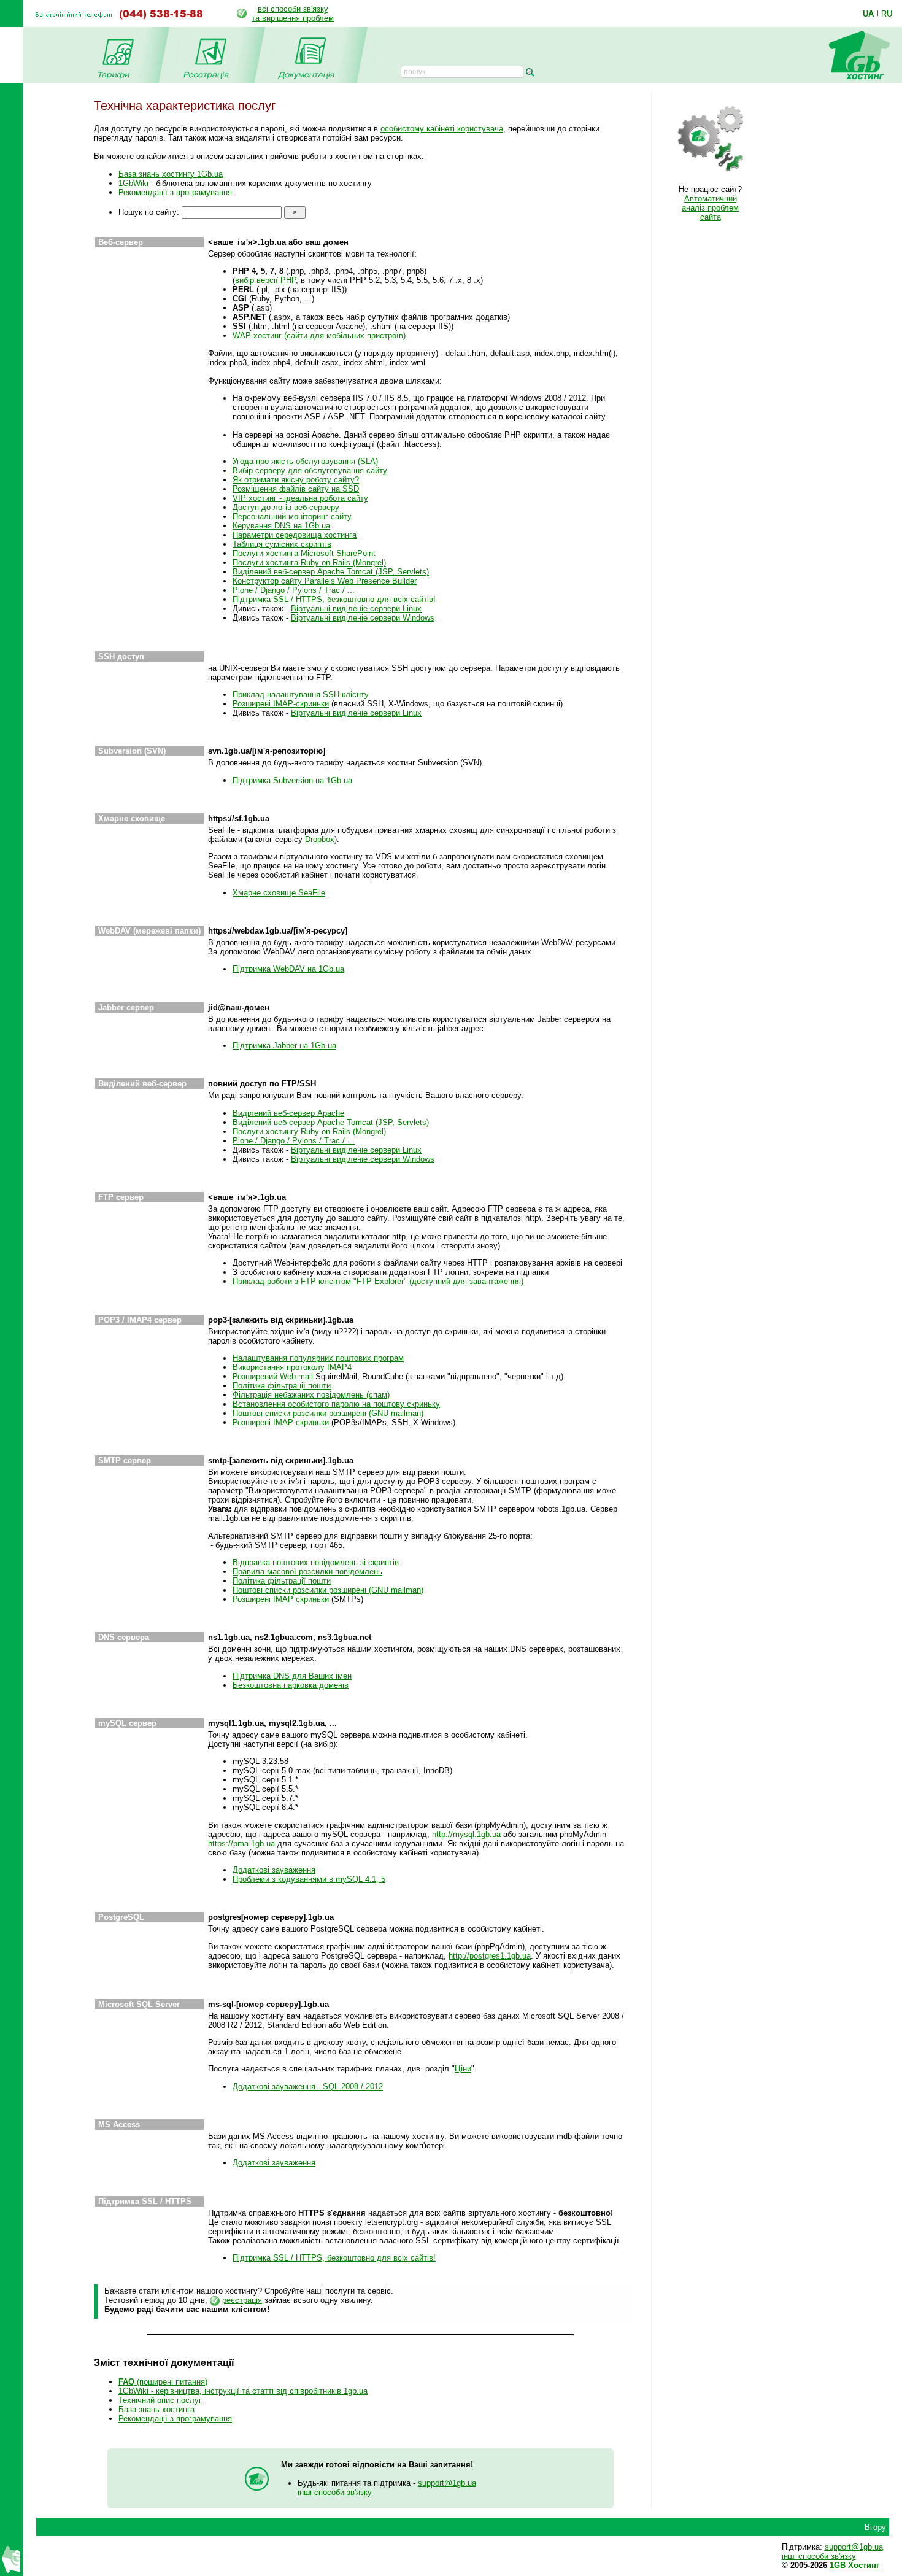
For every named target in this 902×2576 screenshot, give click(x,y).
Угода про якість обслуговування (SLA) (305, 461)
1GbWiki (133, 183)
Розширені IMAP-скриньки (281, 704)
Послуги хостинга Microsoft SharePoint (304, 553)
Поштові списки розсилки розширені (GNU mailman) (328, 1413)
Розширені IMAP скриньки (281, 1422)
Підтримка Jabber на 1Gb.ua (284, 1046)
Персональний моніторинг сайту (292, 516)
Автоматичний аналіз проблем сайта (710, 208)
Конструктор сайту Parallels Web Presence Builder (325, 581)
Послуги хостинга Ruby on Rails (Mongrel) (309, 563)
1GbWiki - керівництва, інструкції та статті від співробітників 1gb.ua (243, 2391)
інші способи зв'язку (335, 2492)
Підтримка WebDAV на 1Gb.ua (288, 969)
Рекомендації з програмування (175, 192)
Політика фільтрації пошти (282, 1386)
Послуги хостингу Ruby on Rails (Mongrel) (309, 1131)
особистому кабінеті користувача (442, 129)
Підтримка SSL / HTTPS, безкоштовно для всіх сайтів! (334, 599)
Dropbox (320, 839)
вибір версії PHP (265, 280)
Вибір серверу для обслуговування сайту (310, 470)
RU (887, 14)
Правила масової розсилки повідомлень (307, 1572)
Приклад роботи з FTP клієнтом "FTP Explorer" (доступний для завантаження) (378, 1281)
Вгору (875, 2527)
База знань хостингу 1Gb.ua (171, 174)
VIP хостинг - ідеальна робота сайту (300, 498)
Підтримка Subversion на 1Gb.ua (292, 780)
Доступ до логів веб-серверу (286, 507)
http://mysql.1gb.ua (466, 1834)
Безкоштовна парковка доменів (291, 1685)
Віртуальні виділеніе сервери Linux (356, 609)
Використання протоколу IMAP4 (292, 1367)
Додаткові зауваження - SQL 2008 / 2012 (308, 2087)
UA (868, 14)
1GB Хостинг (854, 2565)
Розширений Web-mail (273, 1376)
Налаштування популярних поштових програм (318, 1358)
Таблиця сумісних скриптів (282, 544)
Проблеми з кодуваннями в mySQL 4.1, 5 (309, 1879)
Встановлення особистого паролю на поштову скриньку (336, 1404)
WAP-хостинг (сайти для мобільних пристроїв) (319, 335)
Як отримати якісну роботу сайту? (296, 480)
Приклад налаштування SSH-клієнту (301, 694)
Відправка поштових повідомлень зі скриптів (316, 1562)
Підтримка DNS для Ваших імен (292, 1676)
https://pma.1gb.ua (241, 1843)
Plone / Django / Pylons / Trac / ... (294, 590)
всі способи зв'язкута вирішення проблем (293, 14)
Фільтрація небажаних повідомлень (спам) (311, 1395)
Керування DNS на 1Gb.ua (281, 526)
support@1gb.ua (447, 2483)
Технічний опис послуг (160, 2400)
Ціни (463, 2069)
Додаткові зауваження (274, 1870)
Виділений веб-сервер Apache (288, 1113)
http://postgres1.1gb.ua (490, 1956)
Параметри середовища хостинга (295, 535)
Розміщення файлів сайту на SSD (296, 489)
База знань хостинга (156, 2409)
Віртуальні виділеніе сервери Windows (363, 618)
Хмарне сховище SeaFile (279, 893)
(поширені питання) (163, 2382)
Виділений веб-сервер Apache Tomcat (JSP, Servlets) (331, 572)
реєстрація (242, 2300)
